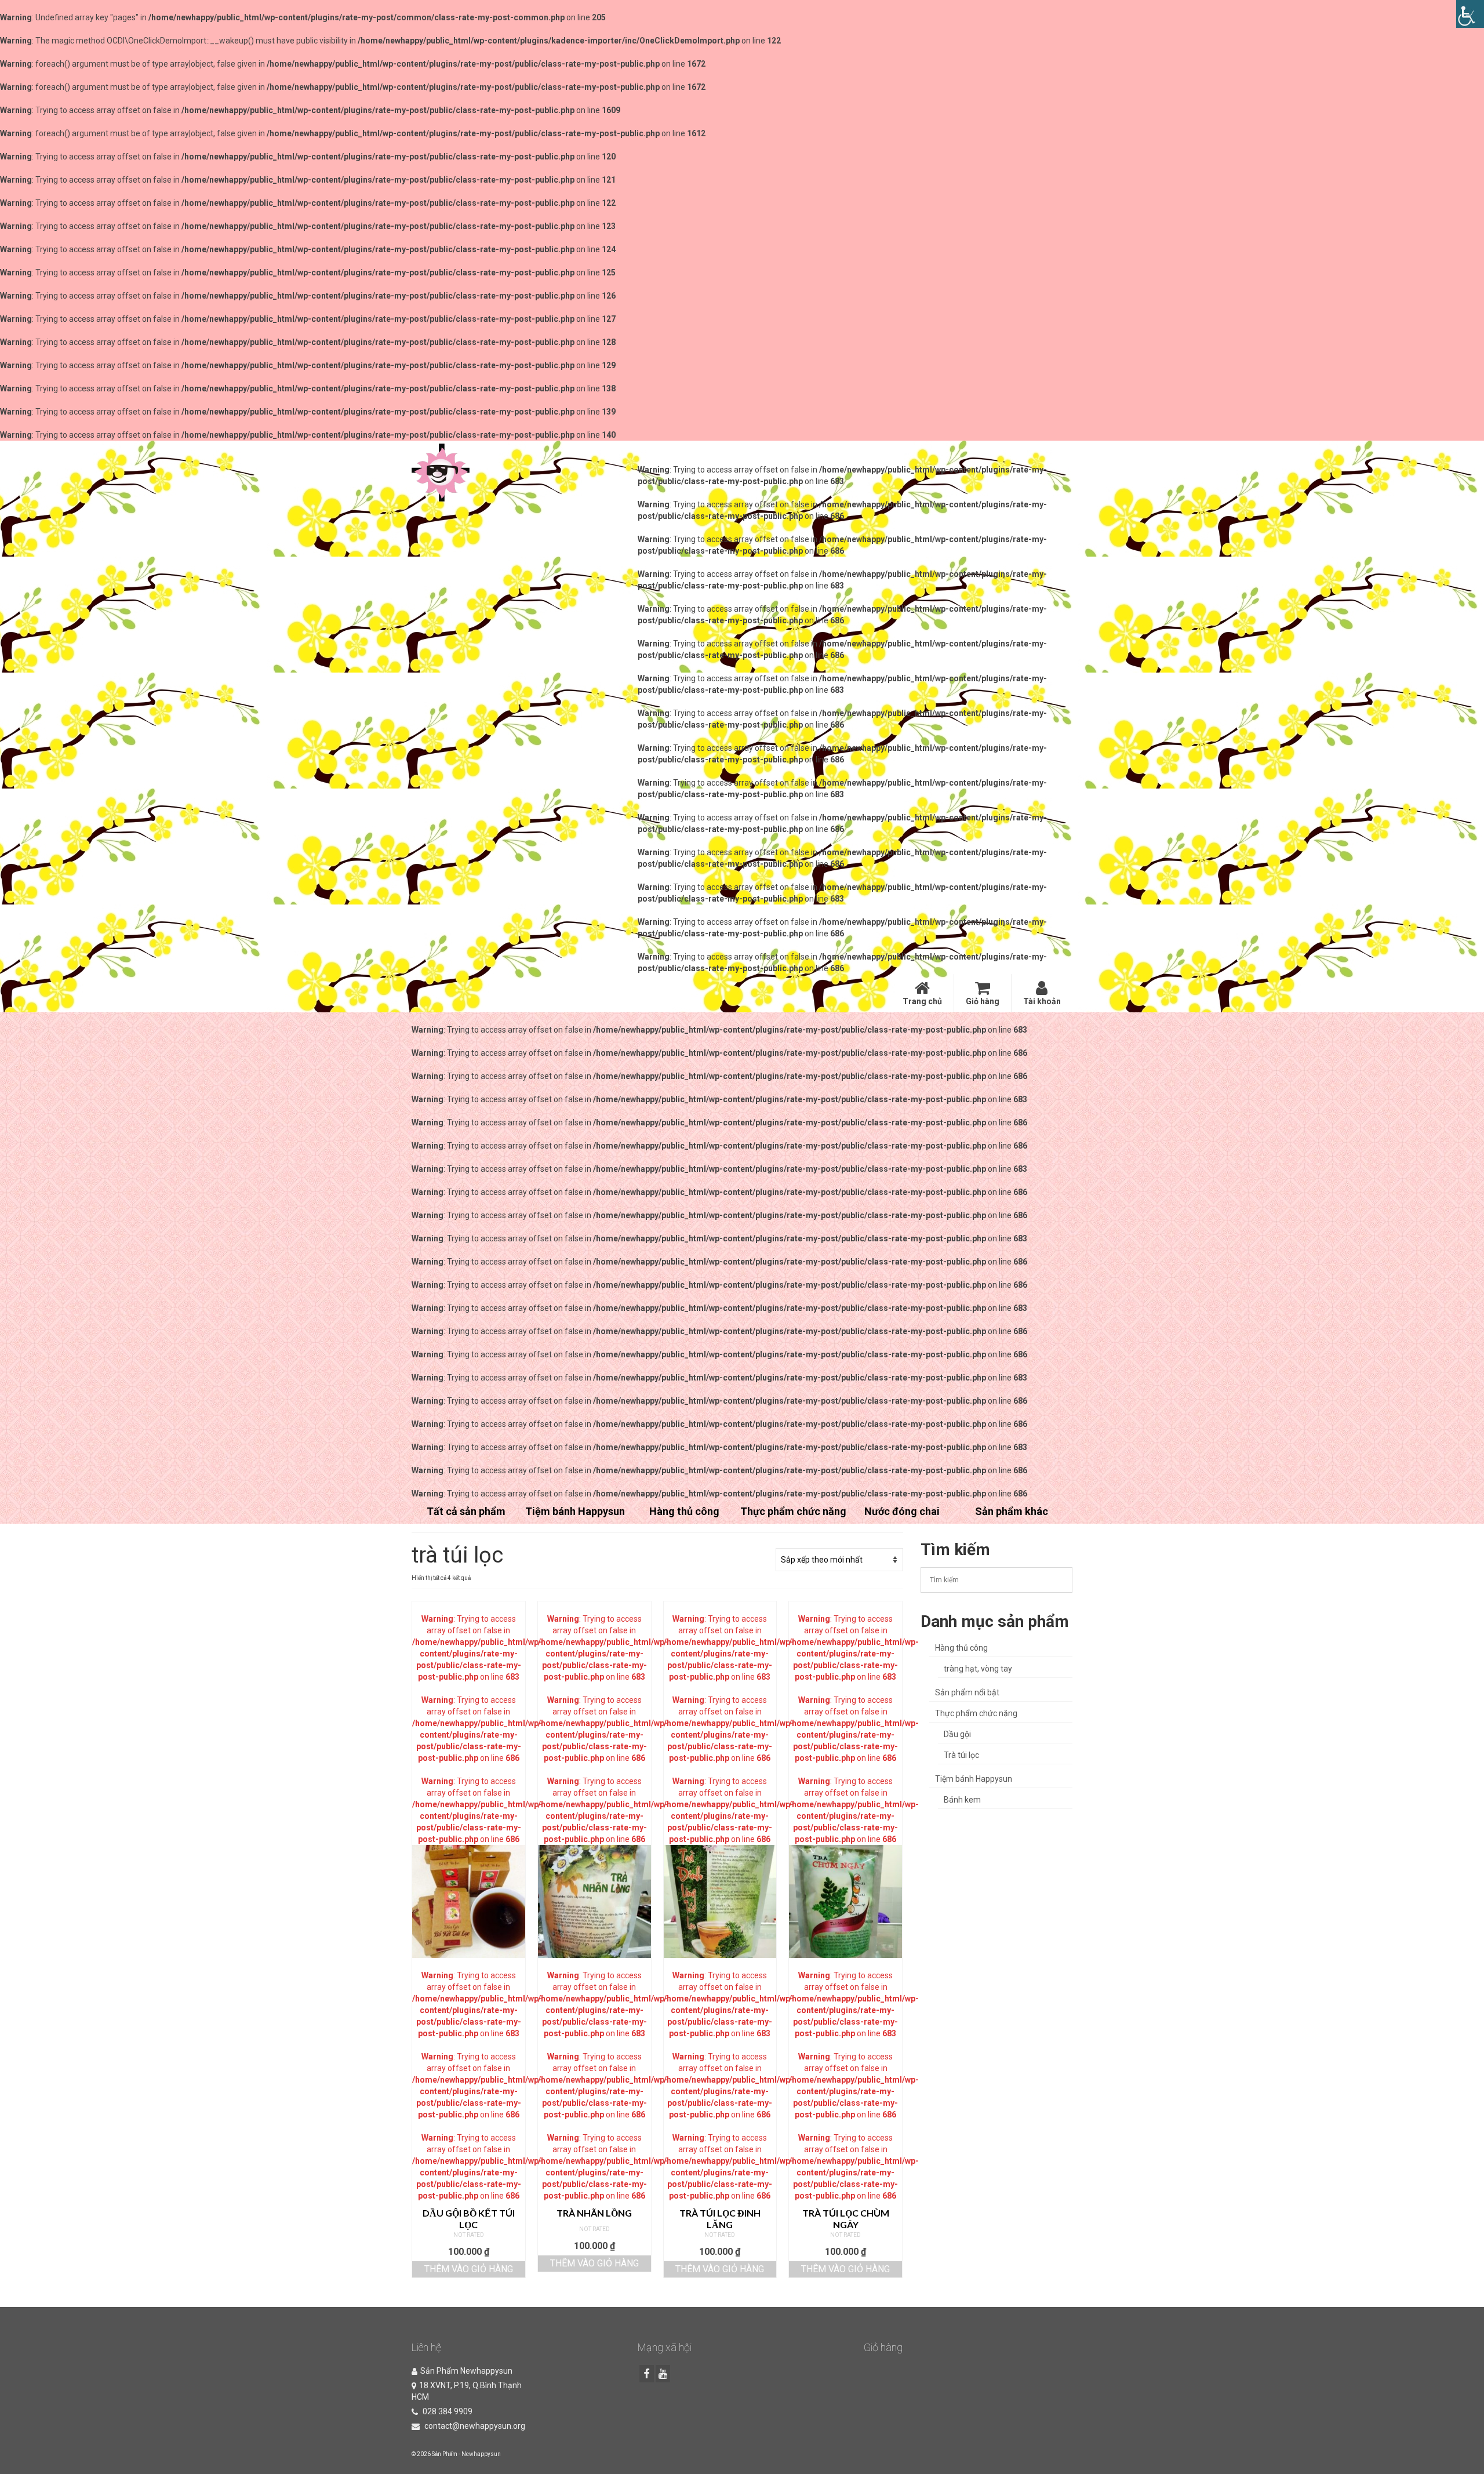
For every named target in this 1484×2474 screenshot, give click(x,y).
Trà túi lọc (961, 1755)
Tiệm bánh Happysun (974, 1779)
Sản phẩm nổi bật (967, 1692)
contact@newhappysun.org (474, 2426)
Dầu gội (957, 1734)
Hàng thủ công (961, 1648)
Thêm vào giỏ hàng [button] (469, 2269)
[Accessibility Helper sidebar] (1470, 14)
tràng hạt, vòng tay (978, 1669)
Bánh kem (962, 1800)
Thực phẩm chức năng (976, 1713)
